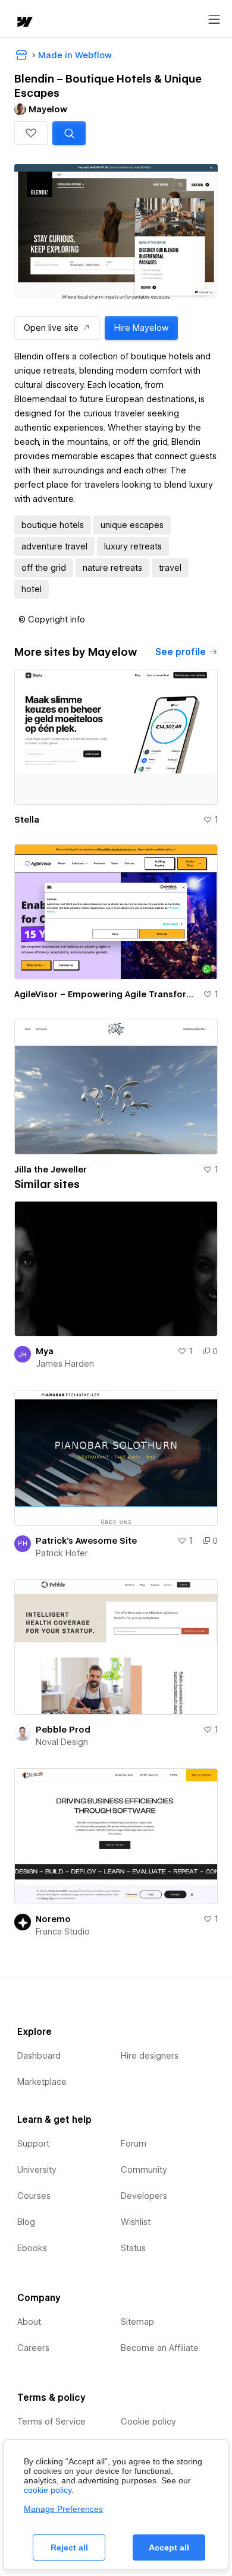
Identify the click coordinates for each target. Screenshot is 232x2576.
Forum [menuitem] (134, 2144)
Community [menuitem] (144, 2170)
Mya (45, 1351)
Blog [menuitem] (26, 2222)
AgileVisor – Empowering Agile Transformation (106, 994)
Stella (27, 820)
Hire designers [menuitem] (150, 2056)
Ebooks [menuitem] (32, 2248)
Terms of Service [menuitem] (51, 2422)
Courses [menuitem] (34, 2196)
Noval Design (62, 1742)
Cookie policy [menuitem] (148, 2422)
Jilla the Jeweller (51, 1170)
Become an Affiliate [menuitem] (160, 2348)
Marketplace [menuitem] (42, 2082)
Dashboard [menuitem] (39, 2056)
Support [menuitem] (33, 2144)
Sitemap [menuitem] (137, 2322)
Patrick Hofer (62, 1553)
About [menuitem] (29, 2322)
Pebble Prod (63, 1730)
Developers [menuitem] (144, 2196)
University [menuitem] (37, 2170)
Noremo (53, 1919)
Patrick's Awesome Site (86, 1541)
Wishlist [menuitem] (136, 2222)
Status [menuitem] (133, 2248)
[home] (24, 23)
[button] (31, 133)
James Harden (65, 1364)
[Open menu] (214, 20)
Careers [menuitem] (33, 2348)
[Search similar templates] (69, 133)
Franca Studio (63, 1932)
